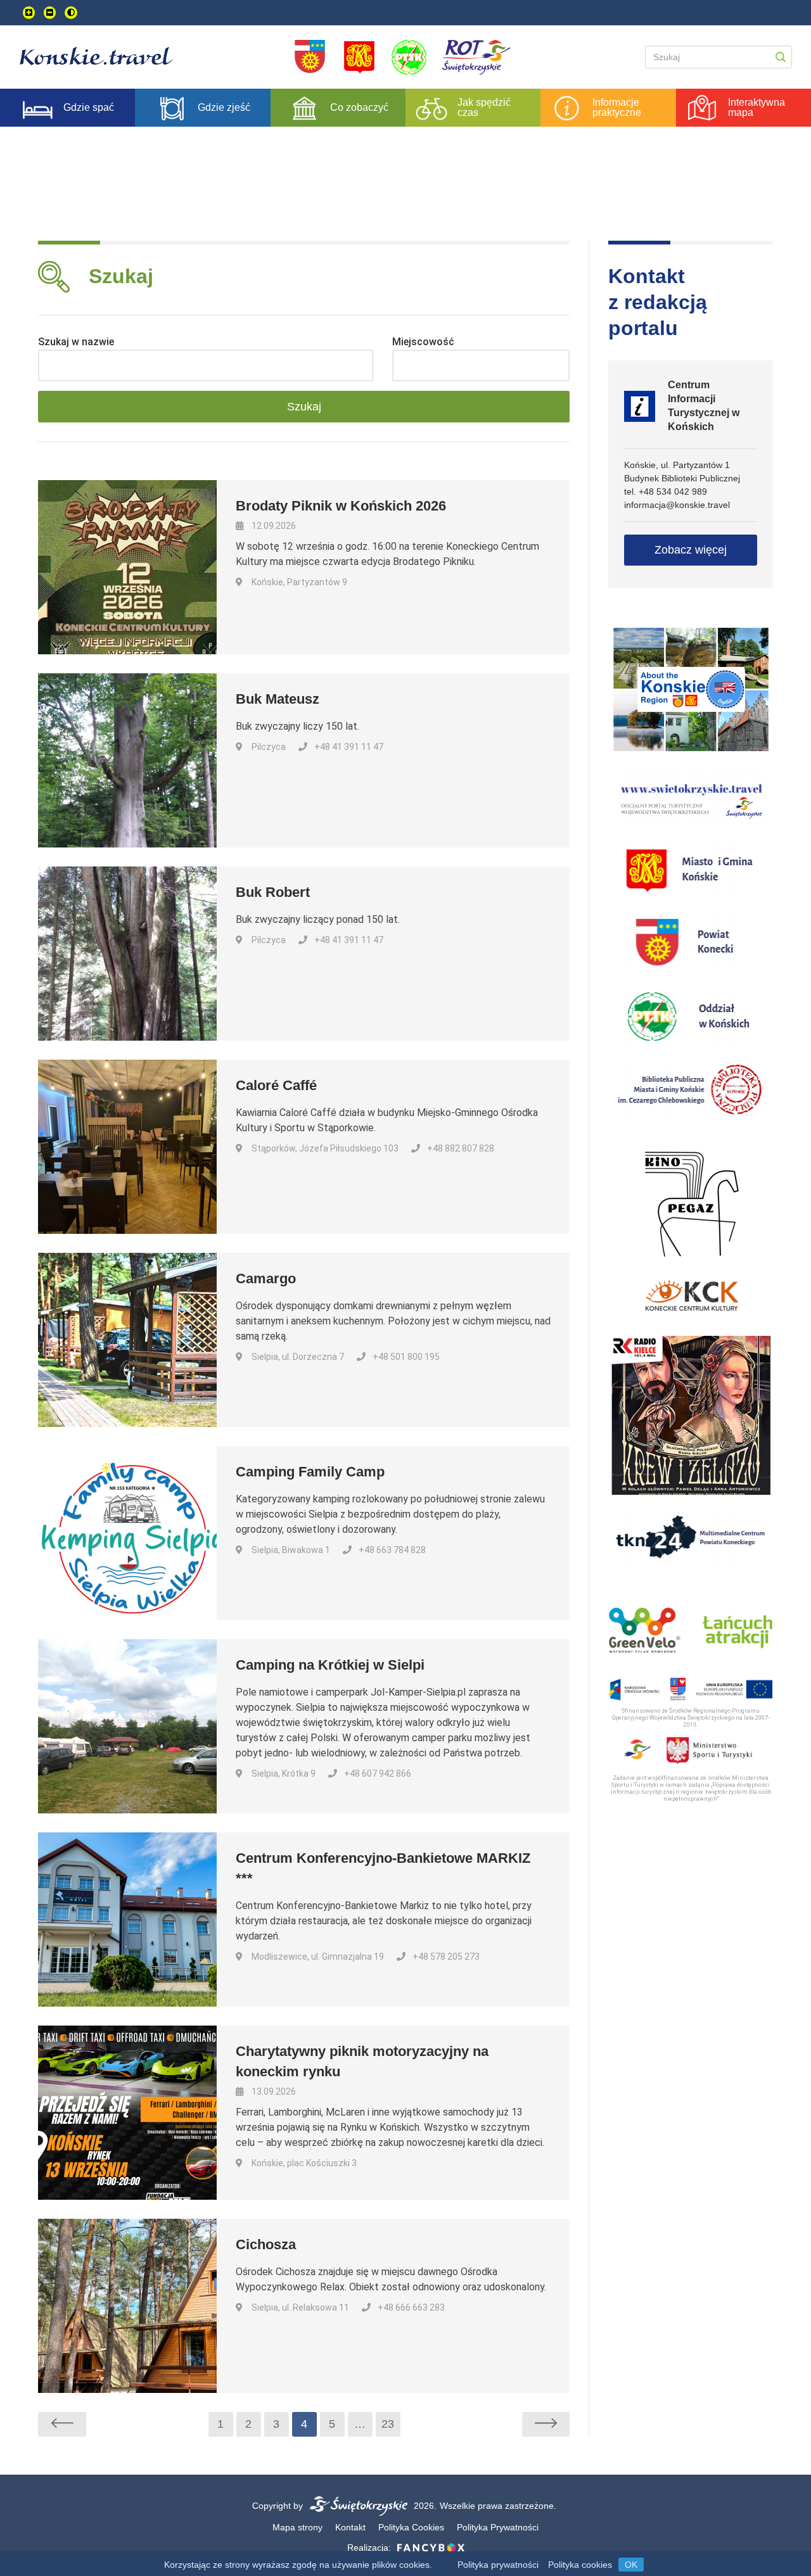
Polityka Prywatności (498, 2527)
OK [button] (631, 2565)
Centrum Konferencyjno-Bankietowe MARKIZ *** (383, 1868)
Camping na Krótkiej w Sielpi (330, 1665)
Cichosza (266, 2244)
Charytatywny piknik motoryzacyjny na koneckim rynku (362, 2061)
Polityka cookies (580, 2565)
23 (388, 2424)
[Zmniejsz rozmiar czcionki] (50, 13)
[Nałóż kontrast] (71, 13)
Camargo (266, 1278)
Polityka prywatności (498, 2565)
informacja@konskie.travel (677, 505)
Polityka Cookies (411, 2527)
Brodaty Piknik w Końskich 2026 (341, 506)
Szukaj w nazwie (76, 342)
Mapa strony (297, 2527)
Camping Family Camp (310, 1472)
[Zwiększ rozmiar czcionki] (29, 13)
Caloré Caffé (276, 1085)
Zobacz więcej (691, 550)
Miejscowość (423, 342)
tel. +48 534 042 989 (666, 492)
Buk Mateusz (278, 699)
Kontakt (350, 2527)
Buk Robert (273, 892)
